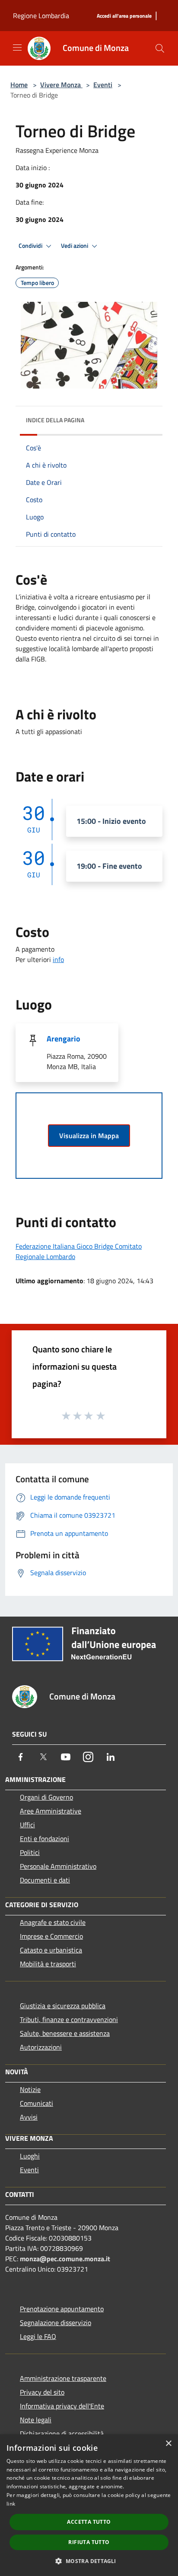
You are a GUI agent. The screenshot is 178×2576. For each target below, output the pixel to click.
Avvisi (29, 2117)
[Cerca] (160, 48)
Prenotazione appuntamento (62, 2309)
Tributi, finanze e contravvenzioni (69, 2019)
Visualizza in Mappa (89, 1136)
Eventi (103, 85)
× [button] (168, 2444)
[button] (89, 2561)
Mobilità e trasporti (48, 1964)
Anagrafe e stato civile (53, 1922)
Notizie (30, 2089)
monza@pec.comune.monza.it (65, 2259)
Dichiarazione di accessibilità (62, 2434)
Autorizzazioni (41, 2047)
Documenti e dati (45, 1880)
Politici (30, 1852)
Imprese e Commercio (51, 1936)
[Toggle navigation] (17, 47)
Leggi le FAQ (38, 2336)
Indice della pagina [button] (55, 420)
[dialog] (89, 2505)
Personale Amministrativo (58, 1866)
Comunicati (37, 2103)
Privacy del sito (42, 2392)
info (58, 959)
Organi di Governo (46, 1797)
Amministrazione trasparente (63, 2378)
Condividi (31, 246)
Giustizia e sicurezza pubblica (63, 2006)
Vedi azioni (75, 246)
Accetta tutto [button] (89, 2522)
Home (19, 85)
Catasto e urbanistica (51, 1950)
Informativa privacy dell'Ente (62, 2406)
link (11, 2504)
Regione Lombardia (41, 16)
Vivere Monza (61, 85)
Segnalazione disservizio (56, 2323)
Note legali (36, 2420)
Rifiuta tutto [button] (89, 2542)
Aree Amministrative (51, 1811)
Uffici (27, 1825)
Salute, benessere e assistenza (65, 2033)
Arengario (64, 1039)
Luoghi (30, 2156)
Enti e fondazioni (44, 1839)
